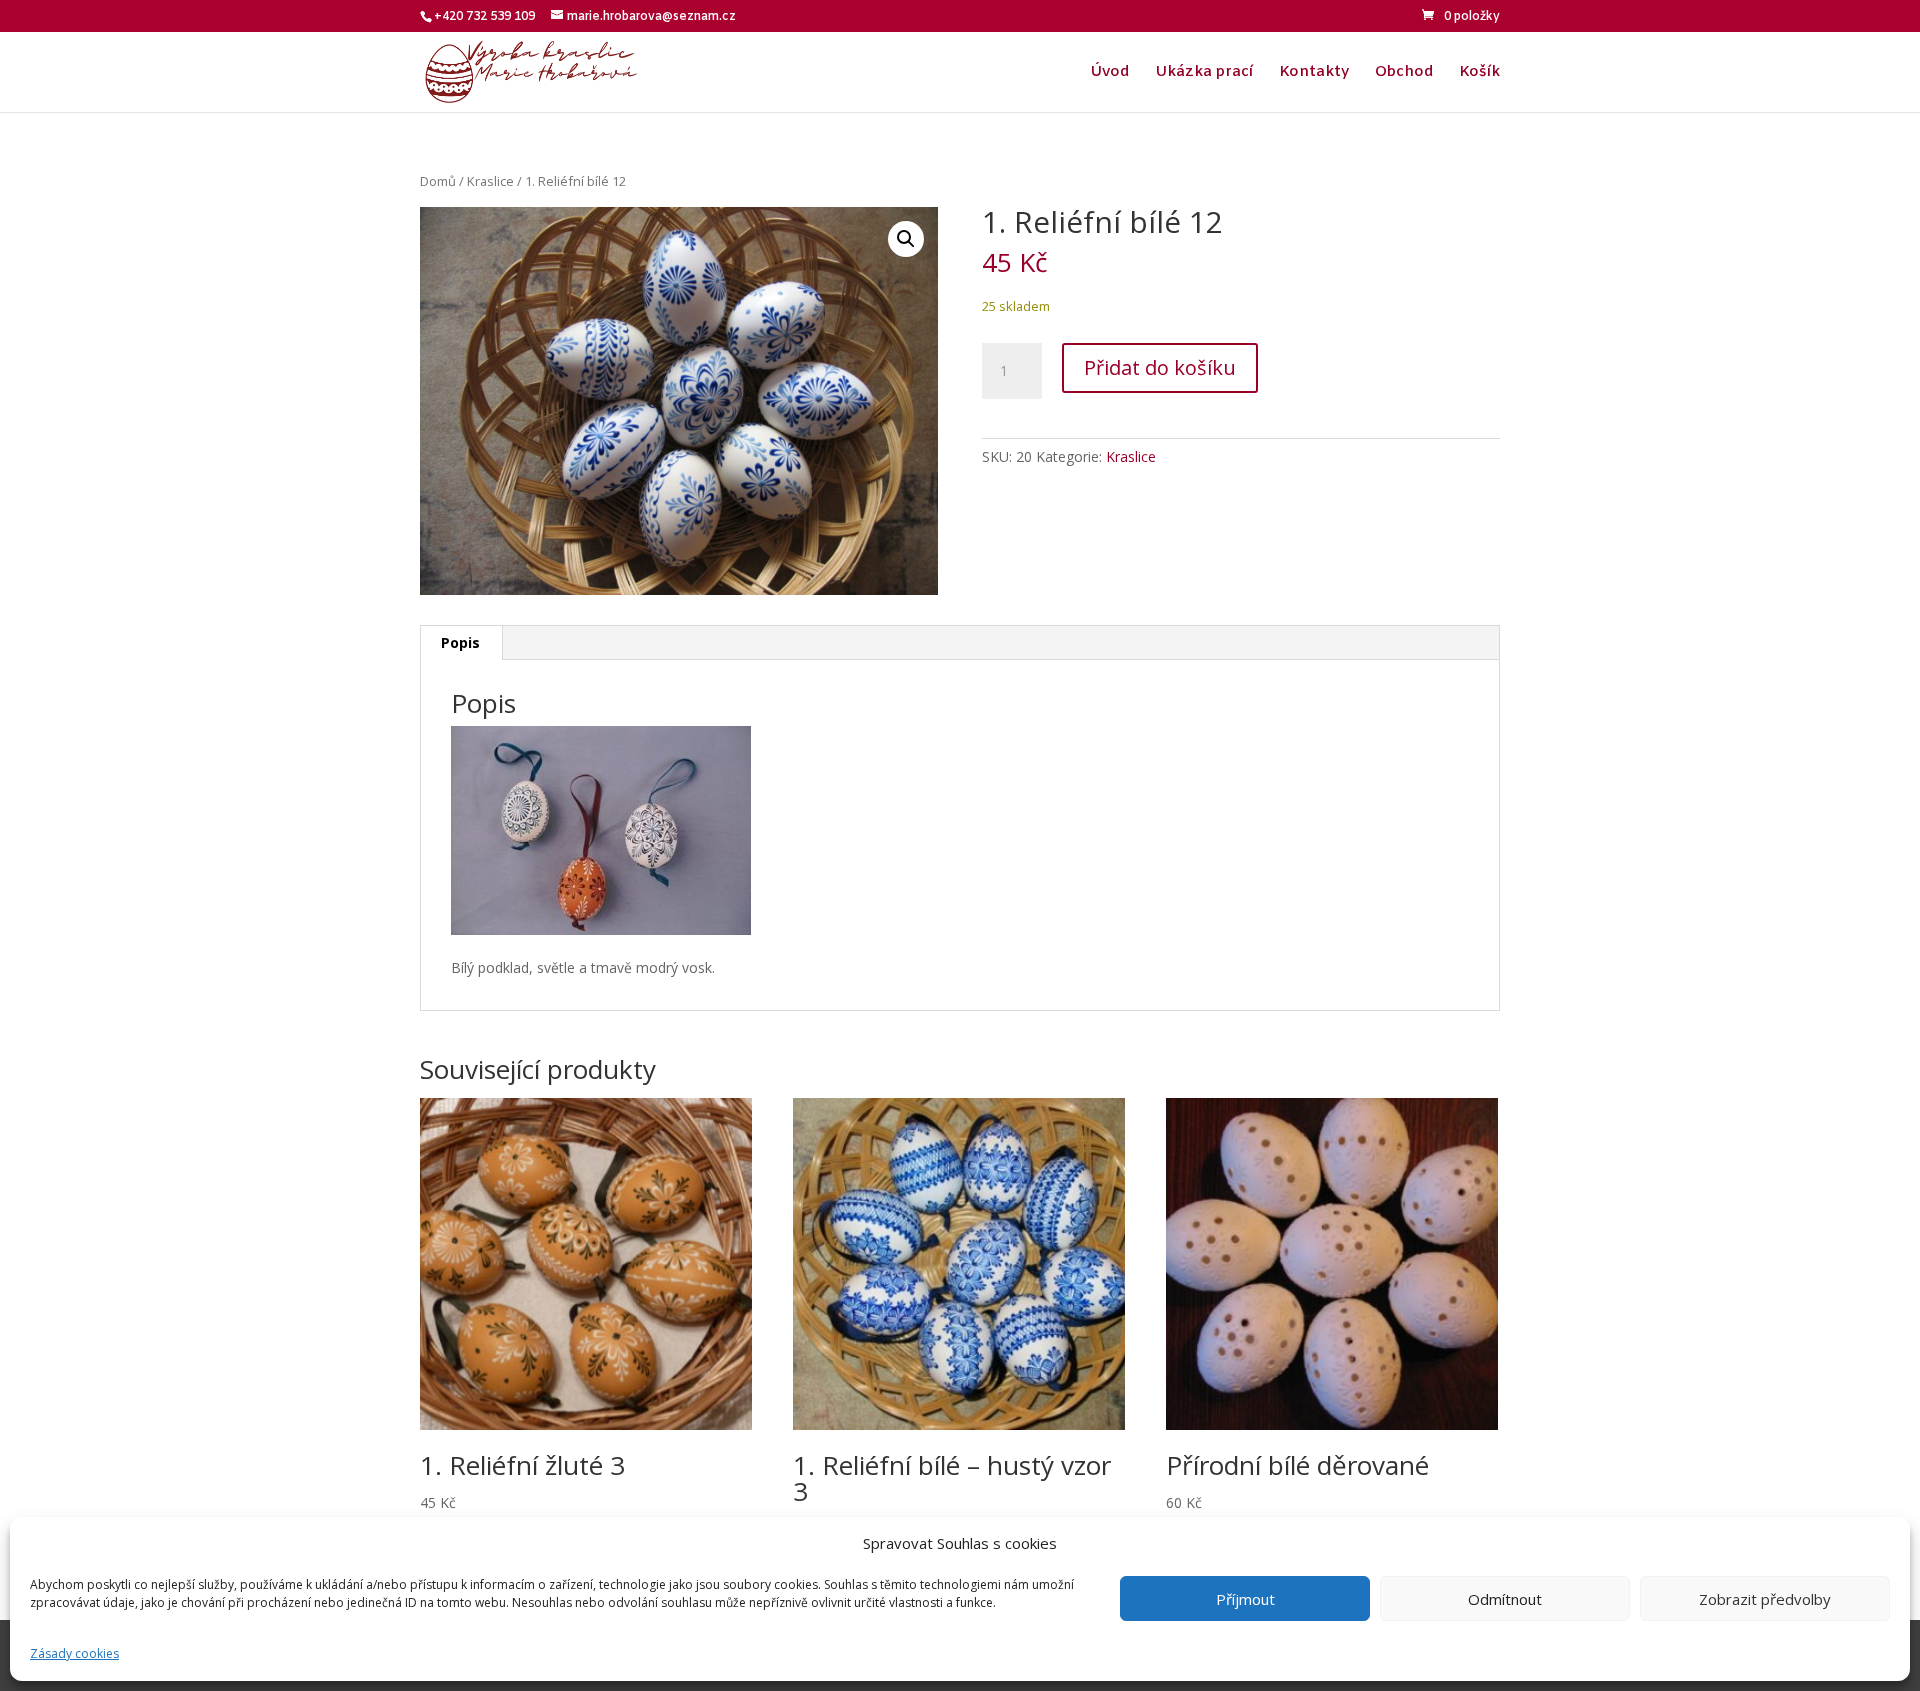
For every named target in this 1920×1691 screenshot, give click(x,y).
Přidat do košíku (1160, 367)
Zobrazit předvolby (1765, 1599)
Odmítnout (1505, 1599)
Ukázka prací (1204, 73)
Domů (438, 181)
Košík (1479, 73)
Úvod (1109, 73)
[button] (906, 239)
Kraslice (490, 181)
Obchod (1404, 73)
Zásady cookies (74, 1653)
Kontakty (1314, 73)
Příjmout (1245, 1599)
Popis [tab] (460, 642)
